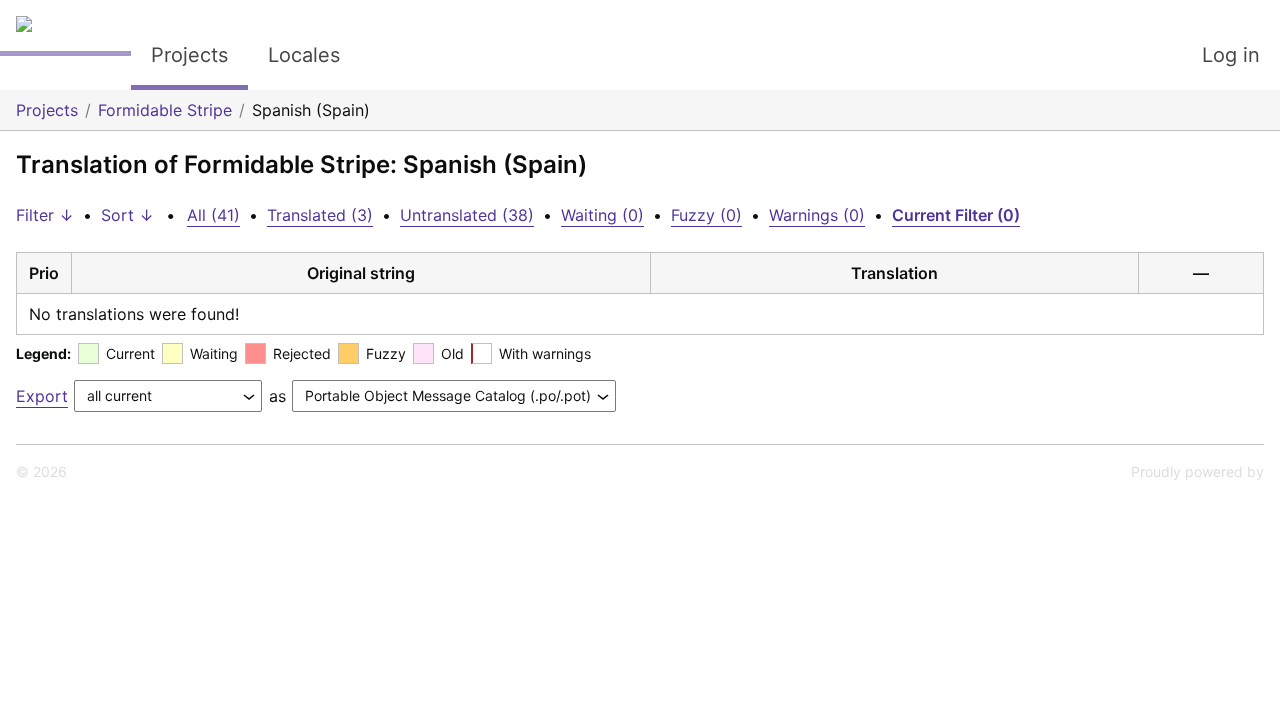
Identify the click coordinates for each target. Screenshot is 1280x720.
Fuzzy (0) (706, 215)
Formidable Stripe (165, 110)
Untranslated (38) (467, 215)
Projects (189, 55)
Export (42, 396)
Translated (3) (320, 215)
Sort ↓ (127, 215)
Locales (304, 55)
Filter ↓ (45, 215)
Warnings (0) (817, 215)
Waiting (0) (602, 215)
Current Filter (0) (956, 215)
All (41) (213, 215)
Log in (1231, 55)
